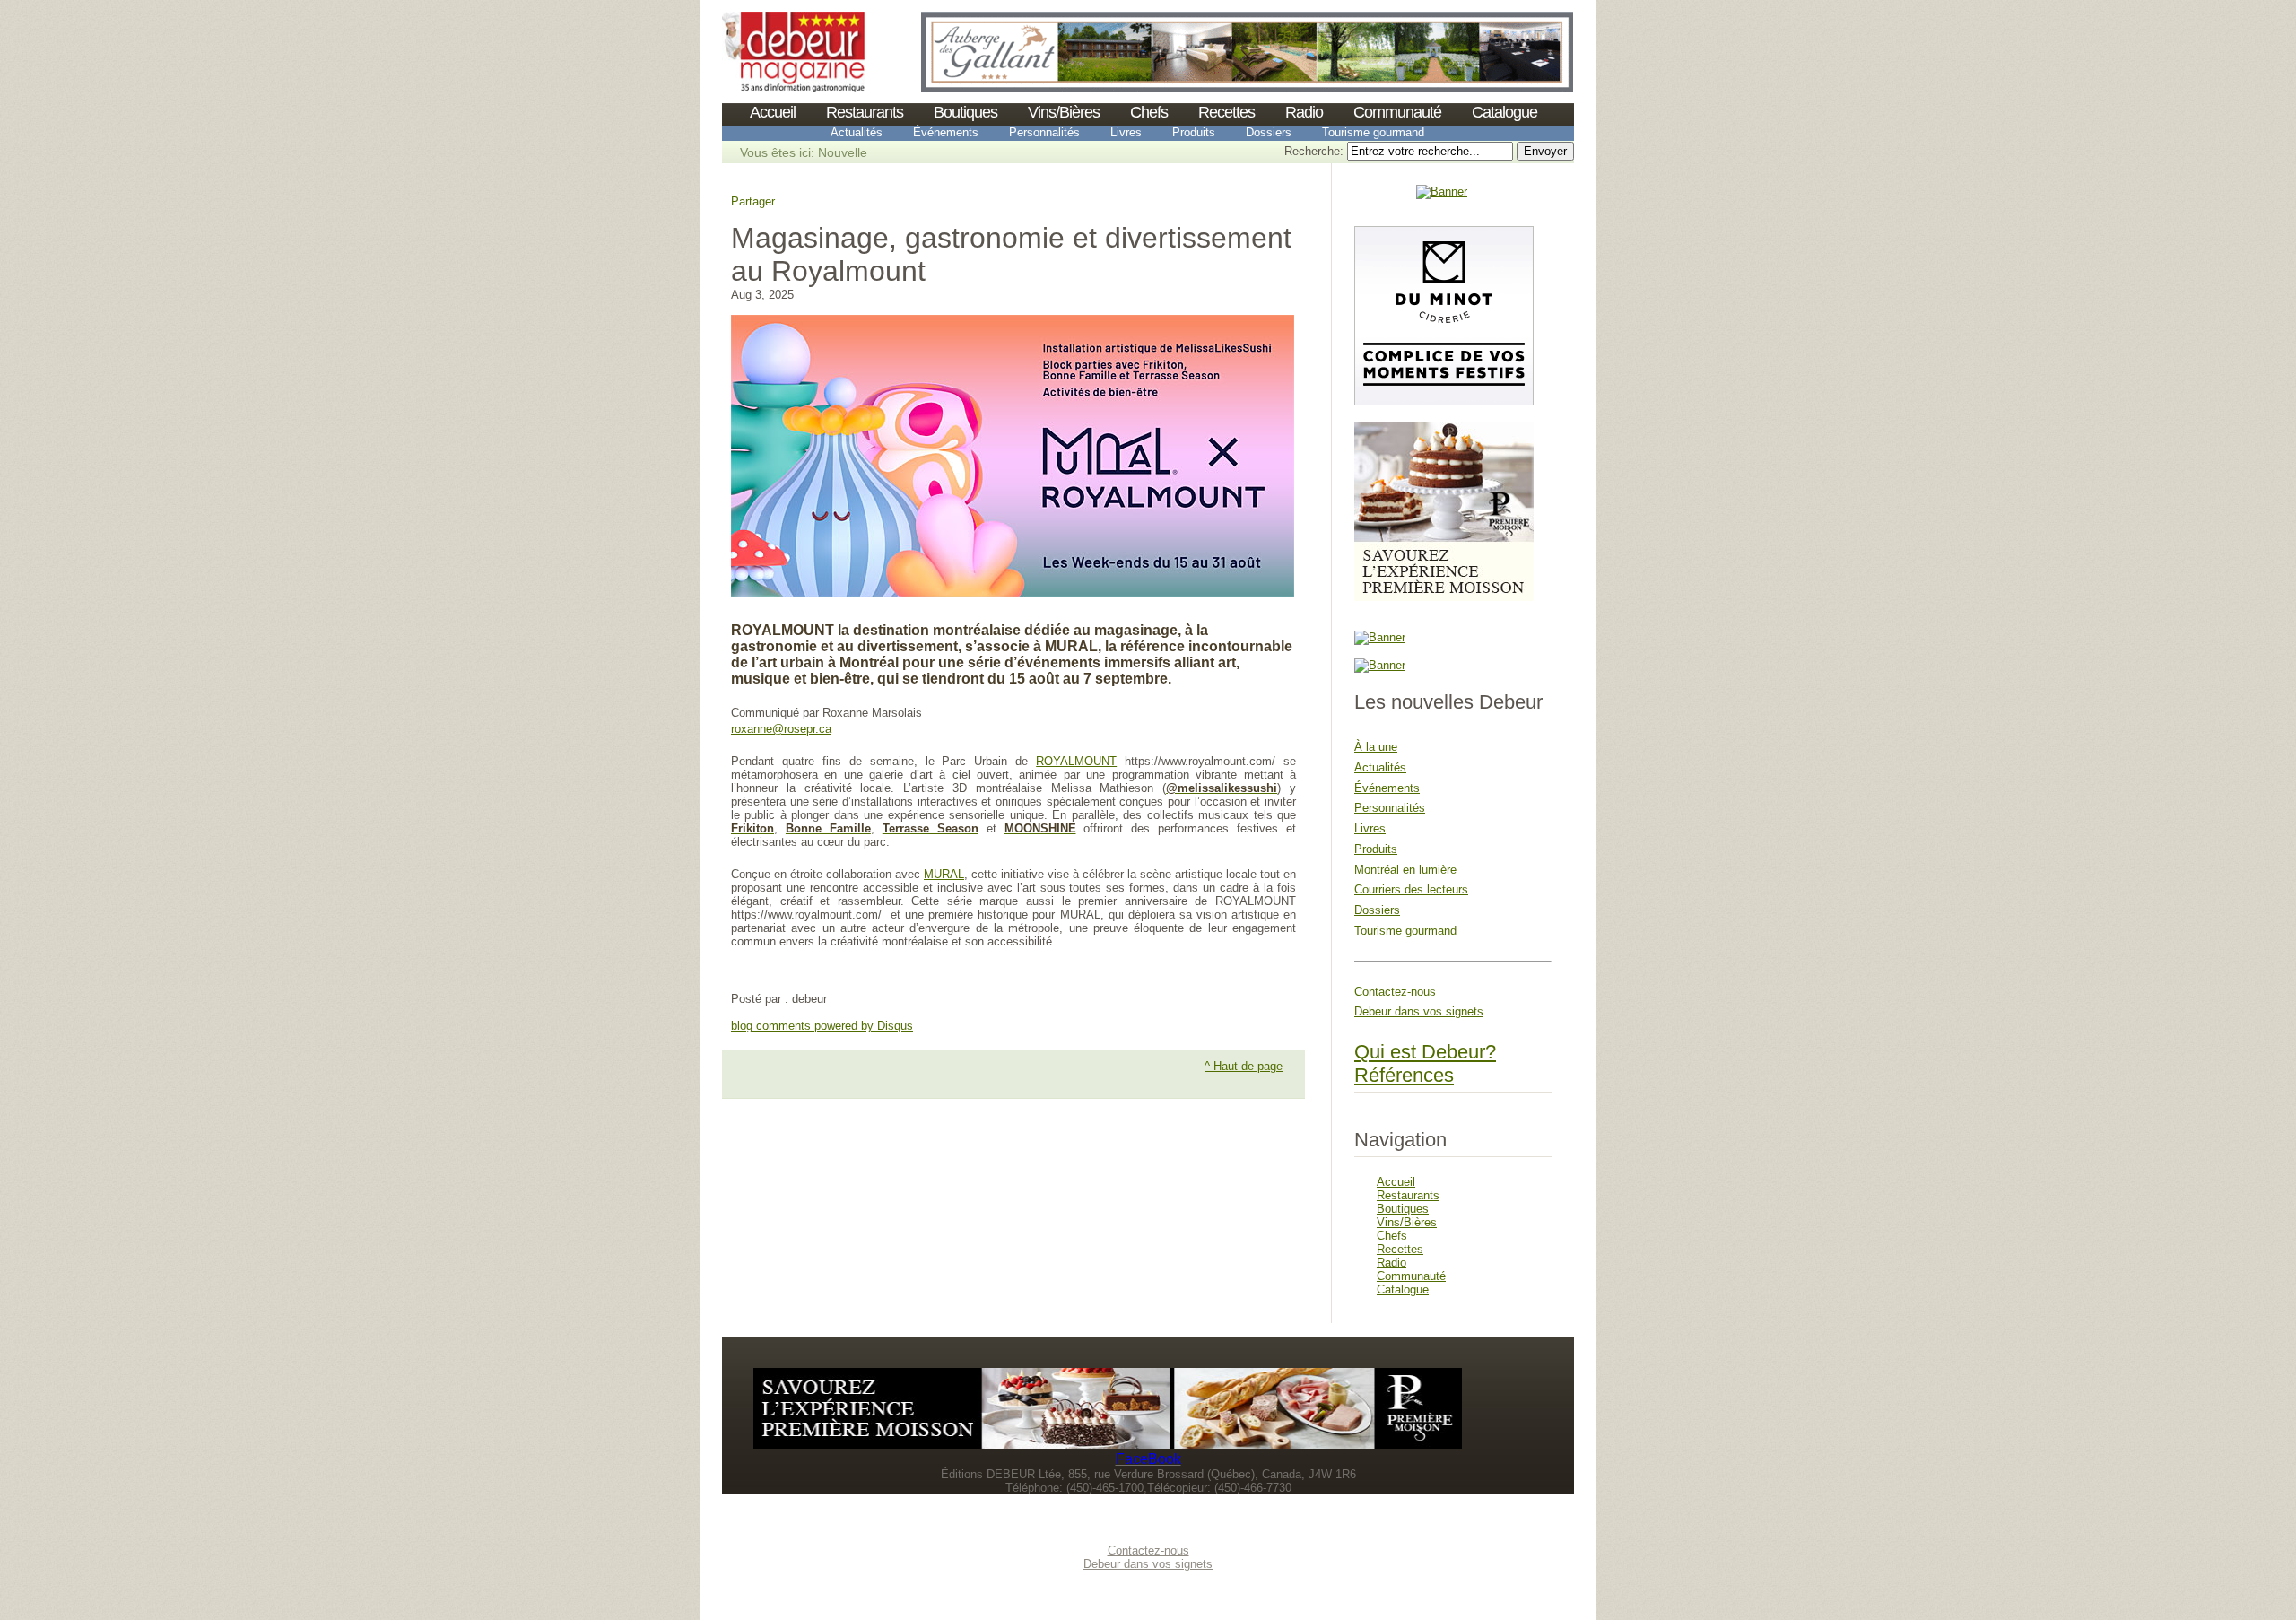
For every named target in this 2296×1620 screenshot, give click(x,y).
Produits (1194, 132)
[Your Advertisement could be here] (1442, 192)
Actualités (857, 132)
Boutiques (965, 112)
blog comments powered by (822, 1026)
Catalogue (1505, 112)
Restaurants (865, 112)
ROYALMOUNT (1076, 761)
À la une (1376, 747)
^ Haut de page (1244, 1066)
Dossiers (1269, 132)
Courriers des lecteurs (1411, 889)
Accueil (773, 112)
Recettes (1226, 112)
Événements (946, 132)
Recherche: (1316, 151)
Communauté (1397, 112)
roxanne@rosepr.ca (781, 729)
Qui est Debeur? (1425, 1052)
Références (1404, 1075)
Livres (1126, 132)
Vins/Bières (1064, 112)
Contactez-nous (1395, 992)
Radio (1304, 112)
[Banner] (793, 88)
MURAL (944, 874)
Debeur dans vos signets (1419, 1011)
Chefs (1149, 112)
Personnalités (1044, 132)
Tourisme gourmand (1373, 132)
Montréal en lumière (1405, 870)
